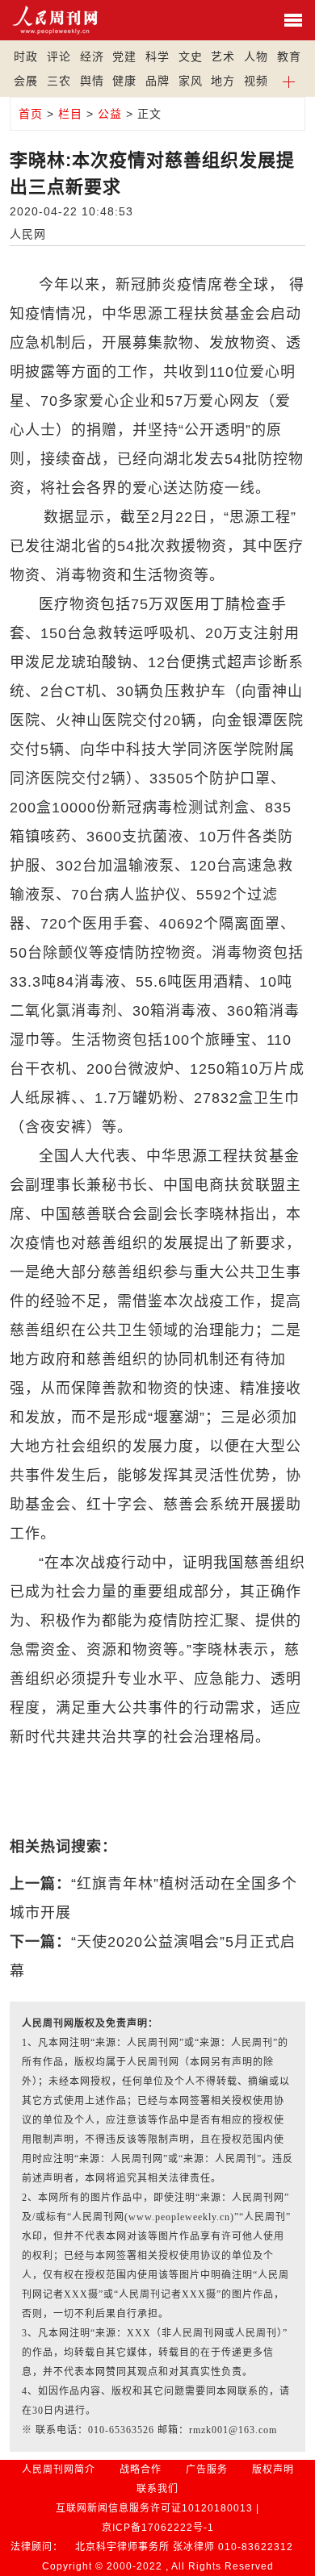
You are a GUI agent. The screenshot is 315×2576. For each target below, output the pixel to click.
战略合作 (141, 2470)
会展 (26, 81)
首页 (31, 114)
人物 (256, 56)
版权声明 (273, 2470)
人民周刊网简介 (59, 2470)
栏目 (70, 114)
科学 (157, 56)
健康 (124, 81)
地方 (223, 81)
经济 (92, 56)
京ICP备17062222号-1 (158, 2528)
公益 (110, 114)
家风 (191, 81)
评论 (59, 56)
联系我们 (157, 2489)
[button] (290, 81)
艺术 (223, 56)
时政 (26, 56)
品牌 (157, 81)
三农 (59, 81)
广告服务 (207, 2470)
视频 (256, 81)
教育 (289, 56)
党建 (124, 56)
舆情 (92, 81)
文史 (191, 56)
